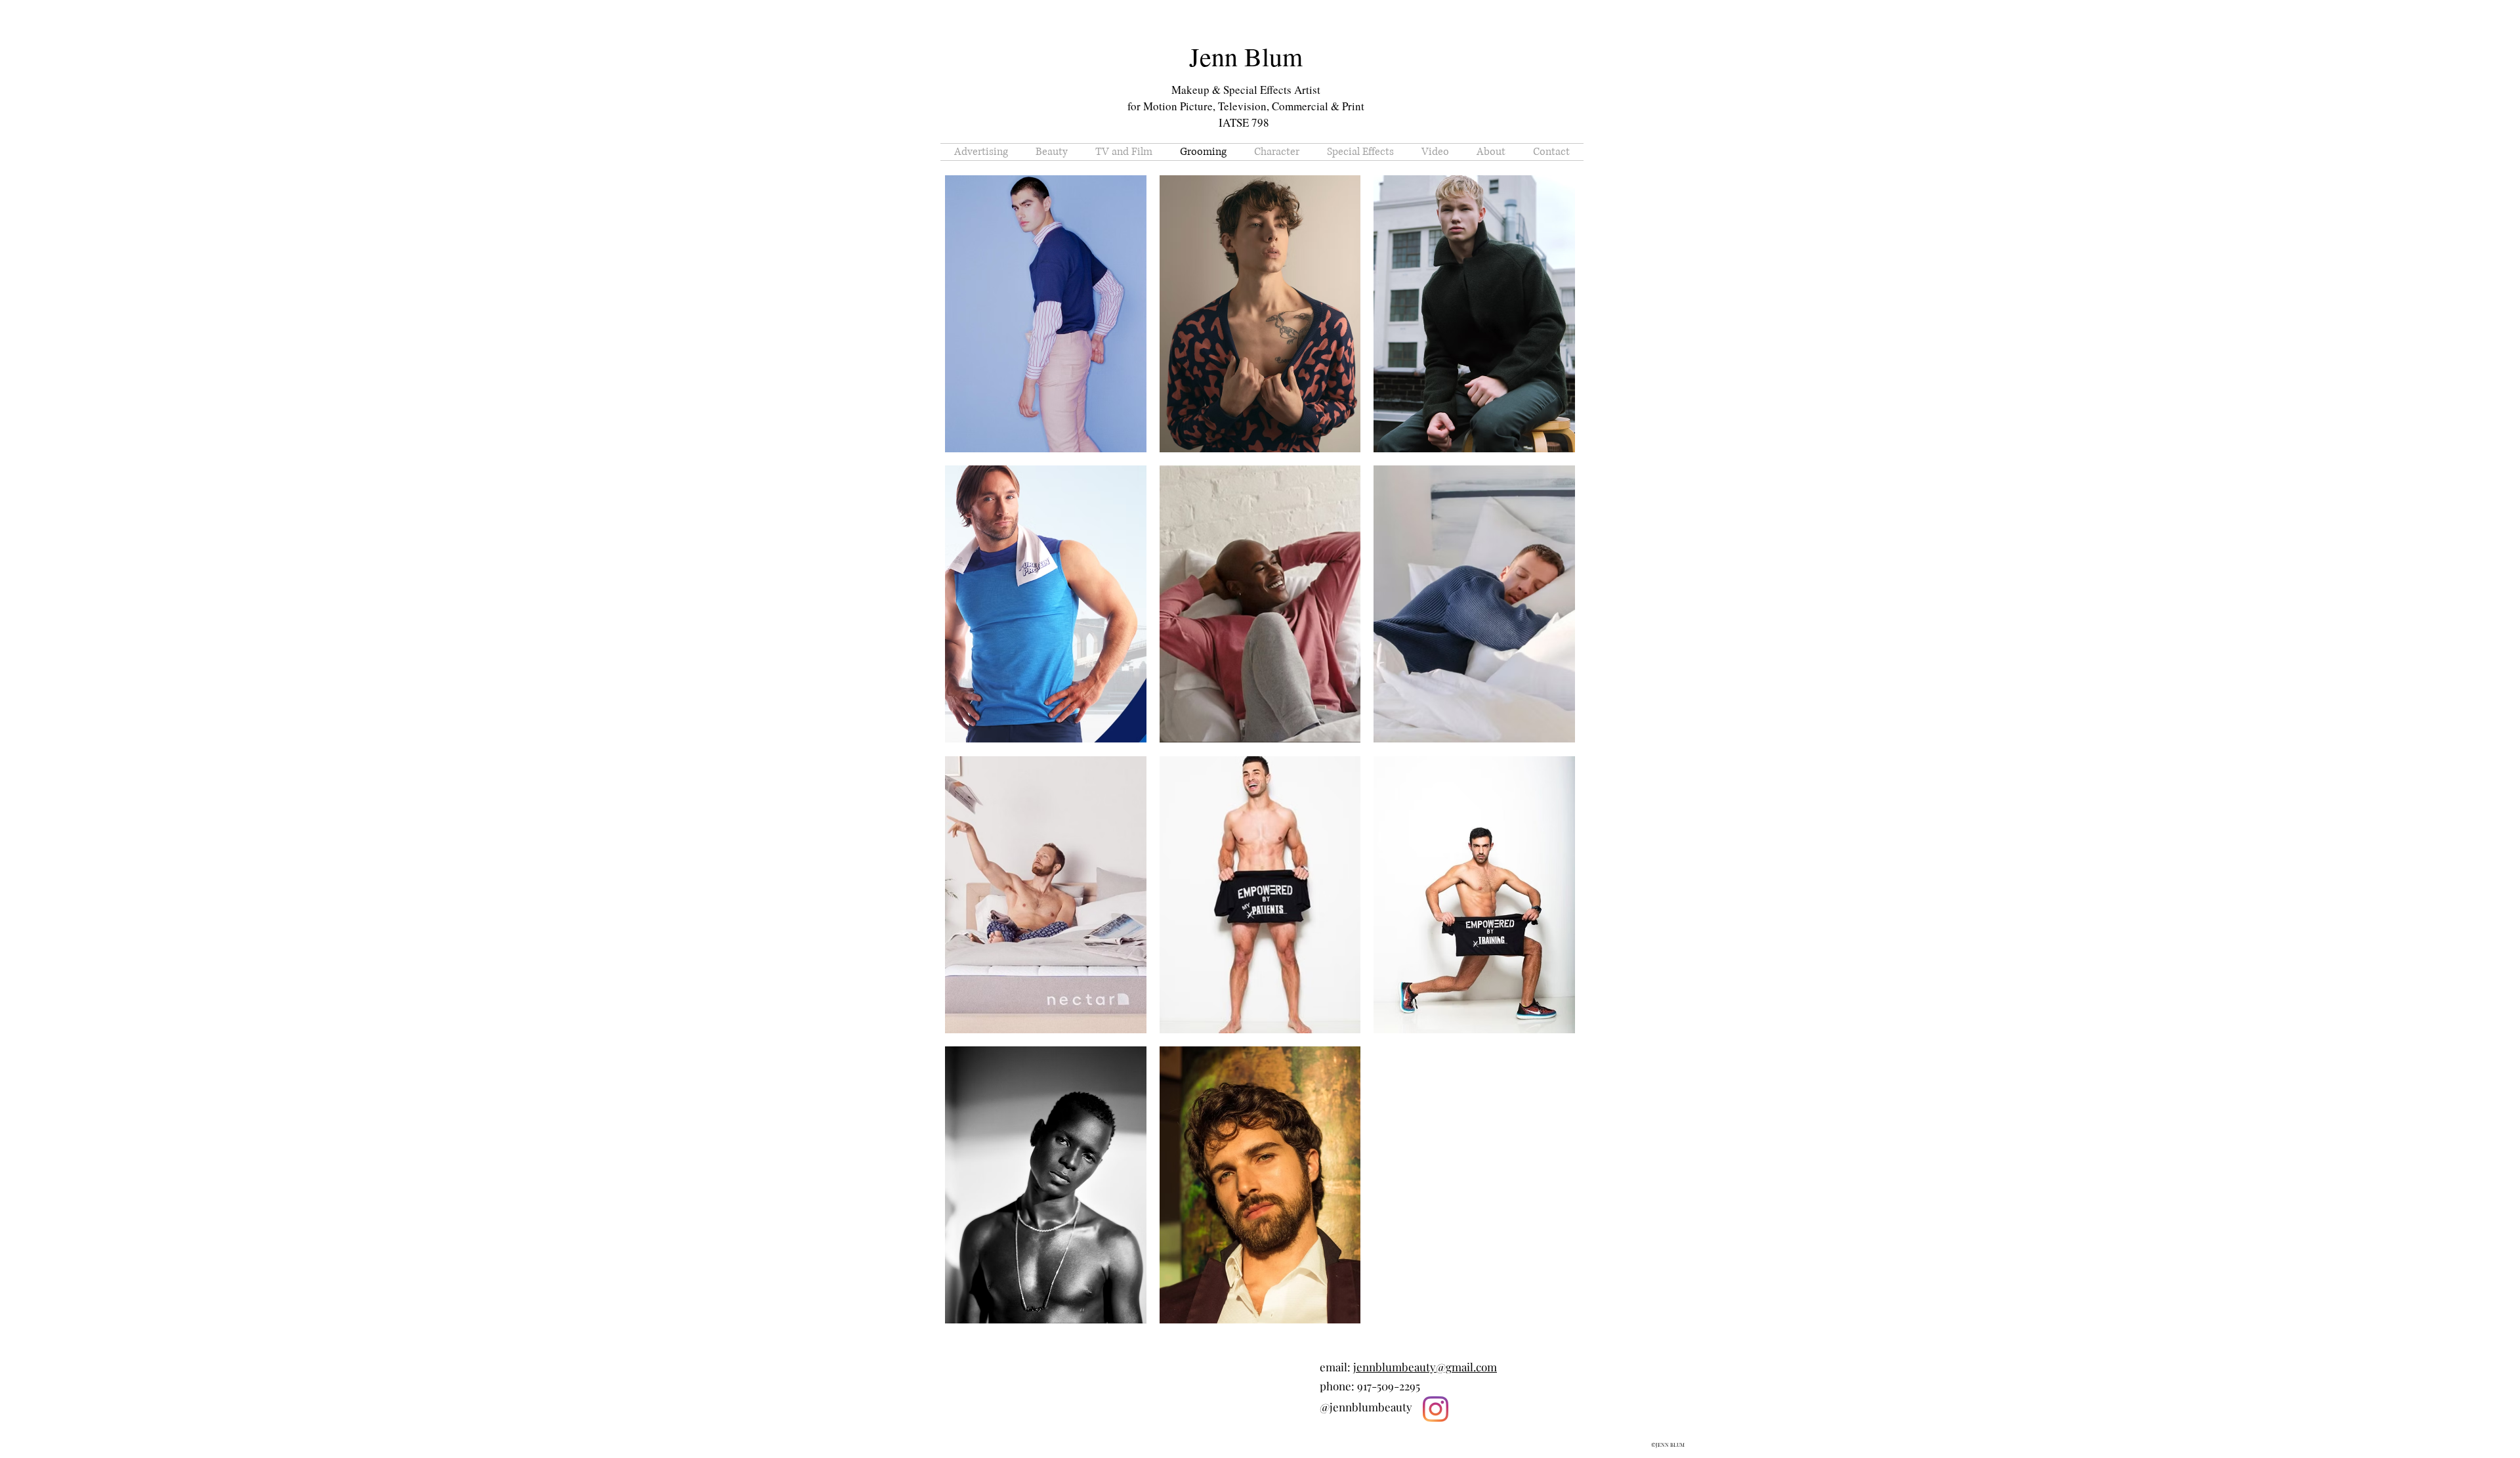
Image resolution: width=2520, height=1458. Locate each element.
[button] (1046, 314)
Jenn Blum (1246, 56)
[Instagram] (1436, 1409)
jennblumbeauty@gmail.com (1425, 1367)
